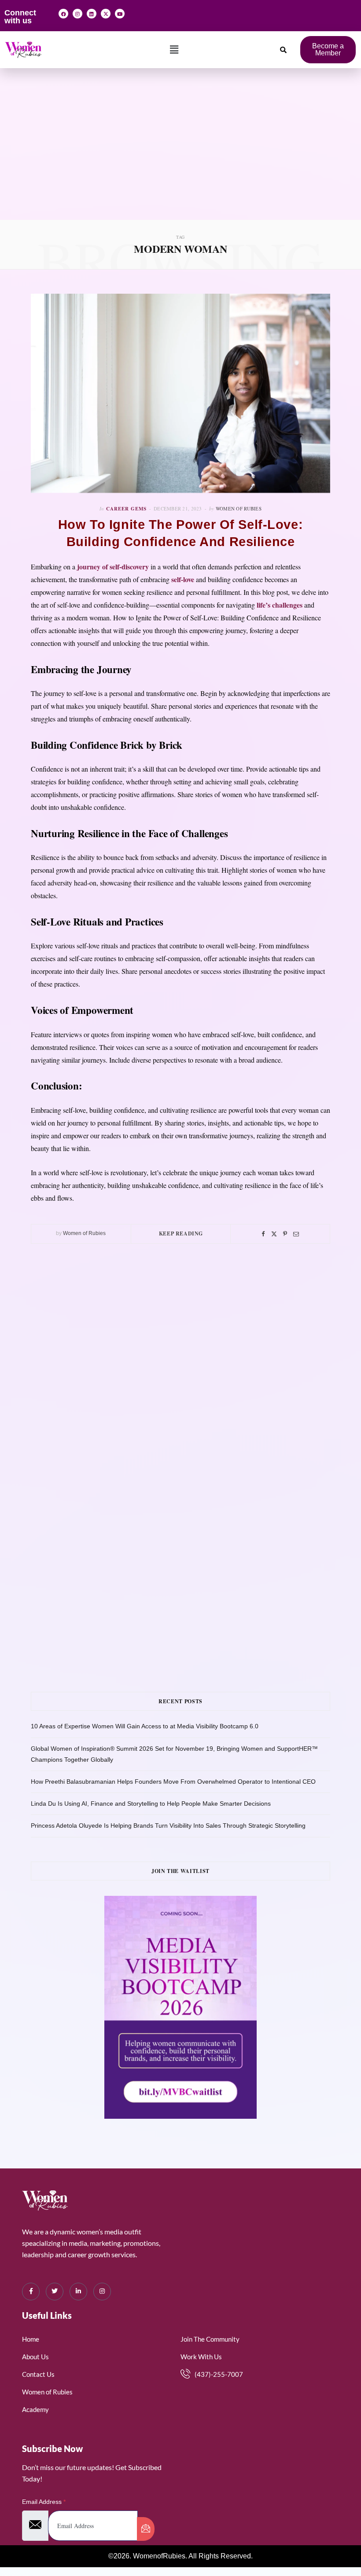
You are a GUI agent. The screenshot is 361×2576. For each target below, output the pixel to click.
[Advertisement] (180, 154)
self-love (183, 579)
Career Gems (126, 509)
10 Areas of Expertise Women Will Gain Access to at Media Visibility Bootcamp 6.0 (145, 1726)
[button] (174, 50)
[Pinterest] (285, 1234)
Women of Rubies (239, 508)
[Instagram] (77, 14)
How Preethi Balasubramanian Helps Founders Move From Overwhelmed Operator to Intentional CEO (173, 1782)
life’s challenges (280, 605)
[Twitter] (274, 1234)
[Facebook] (63, 14)
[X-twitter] (106, 14)
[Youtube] (120, 14)
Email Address (44, 2502)
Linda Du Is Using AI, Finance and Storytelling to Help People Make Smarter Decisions (151, 1804)
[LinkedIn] (78, 2292)
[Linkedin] (92, 14)
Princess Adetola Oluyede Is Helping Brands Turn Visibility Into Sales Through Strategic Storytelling (168, 1825)
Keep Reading (181, 1233)
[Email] (296, 1234)
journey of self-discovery (112, 567)
